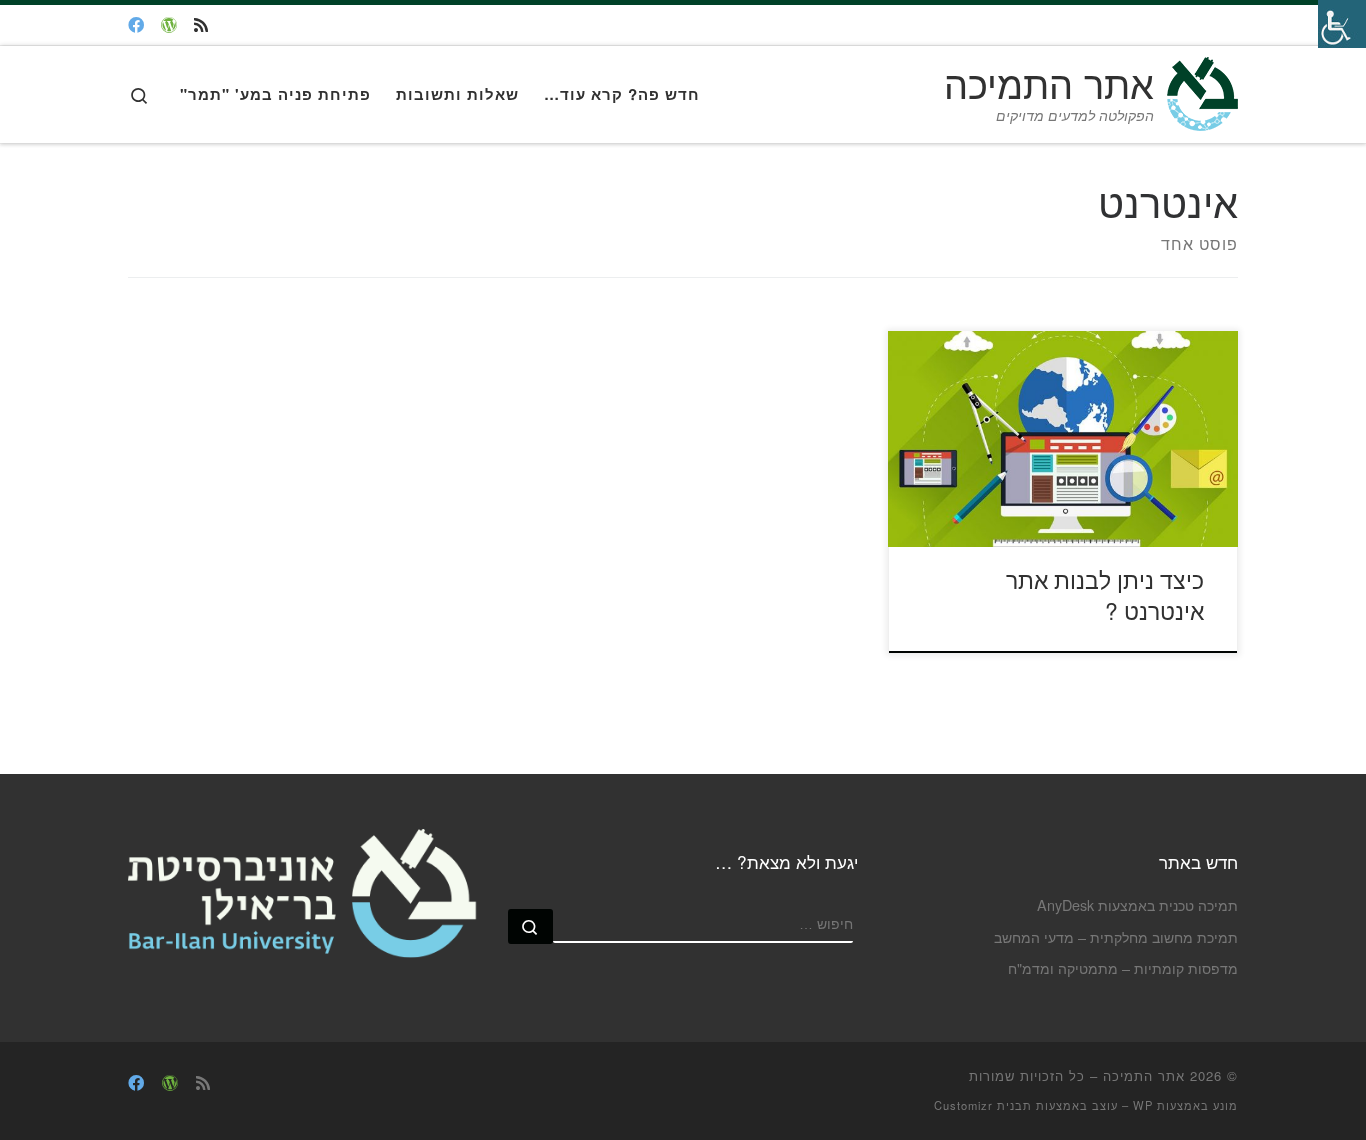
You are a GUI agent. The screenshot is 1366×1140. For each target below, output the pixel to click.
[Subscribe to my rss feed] (201, 25)
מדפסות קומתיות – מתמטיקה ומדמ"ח (1123, 967)
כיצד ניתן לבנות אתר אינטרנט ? (1105, 595)
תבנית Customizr (983, 1105)
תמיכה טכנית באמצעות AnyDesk (1137, 904)
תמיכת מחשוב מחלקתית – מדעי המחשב (1116, 936)
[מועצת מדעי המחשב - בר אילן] (136, 25)
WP (1143, 1105)
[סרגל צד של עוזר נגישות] (1342, 24)
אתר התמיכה (1144, 1075)
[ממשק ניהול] (169, 25)
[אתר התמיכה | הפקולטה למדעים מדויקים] (1199, 87)
